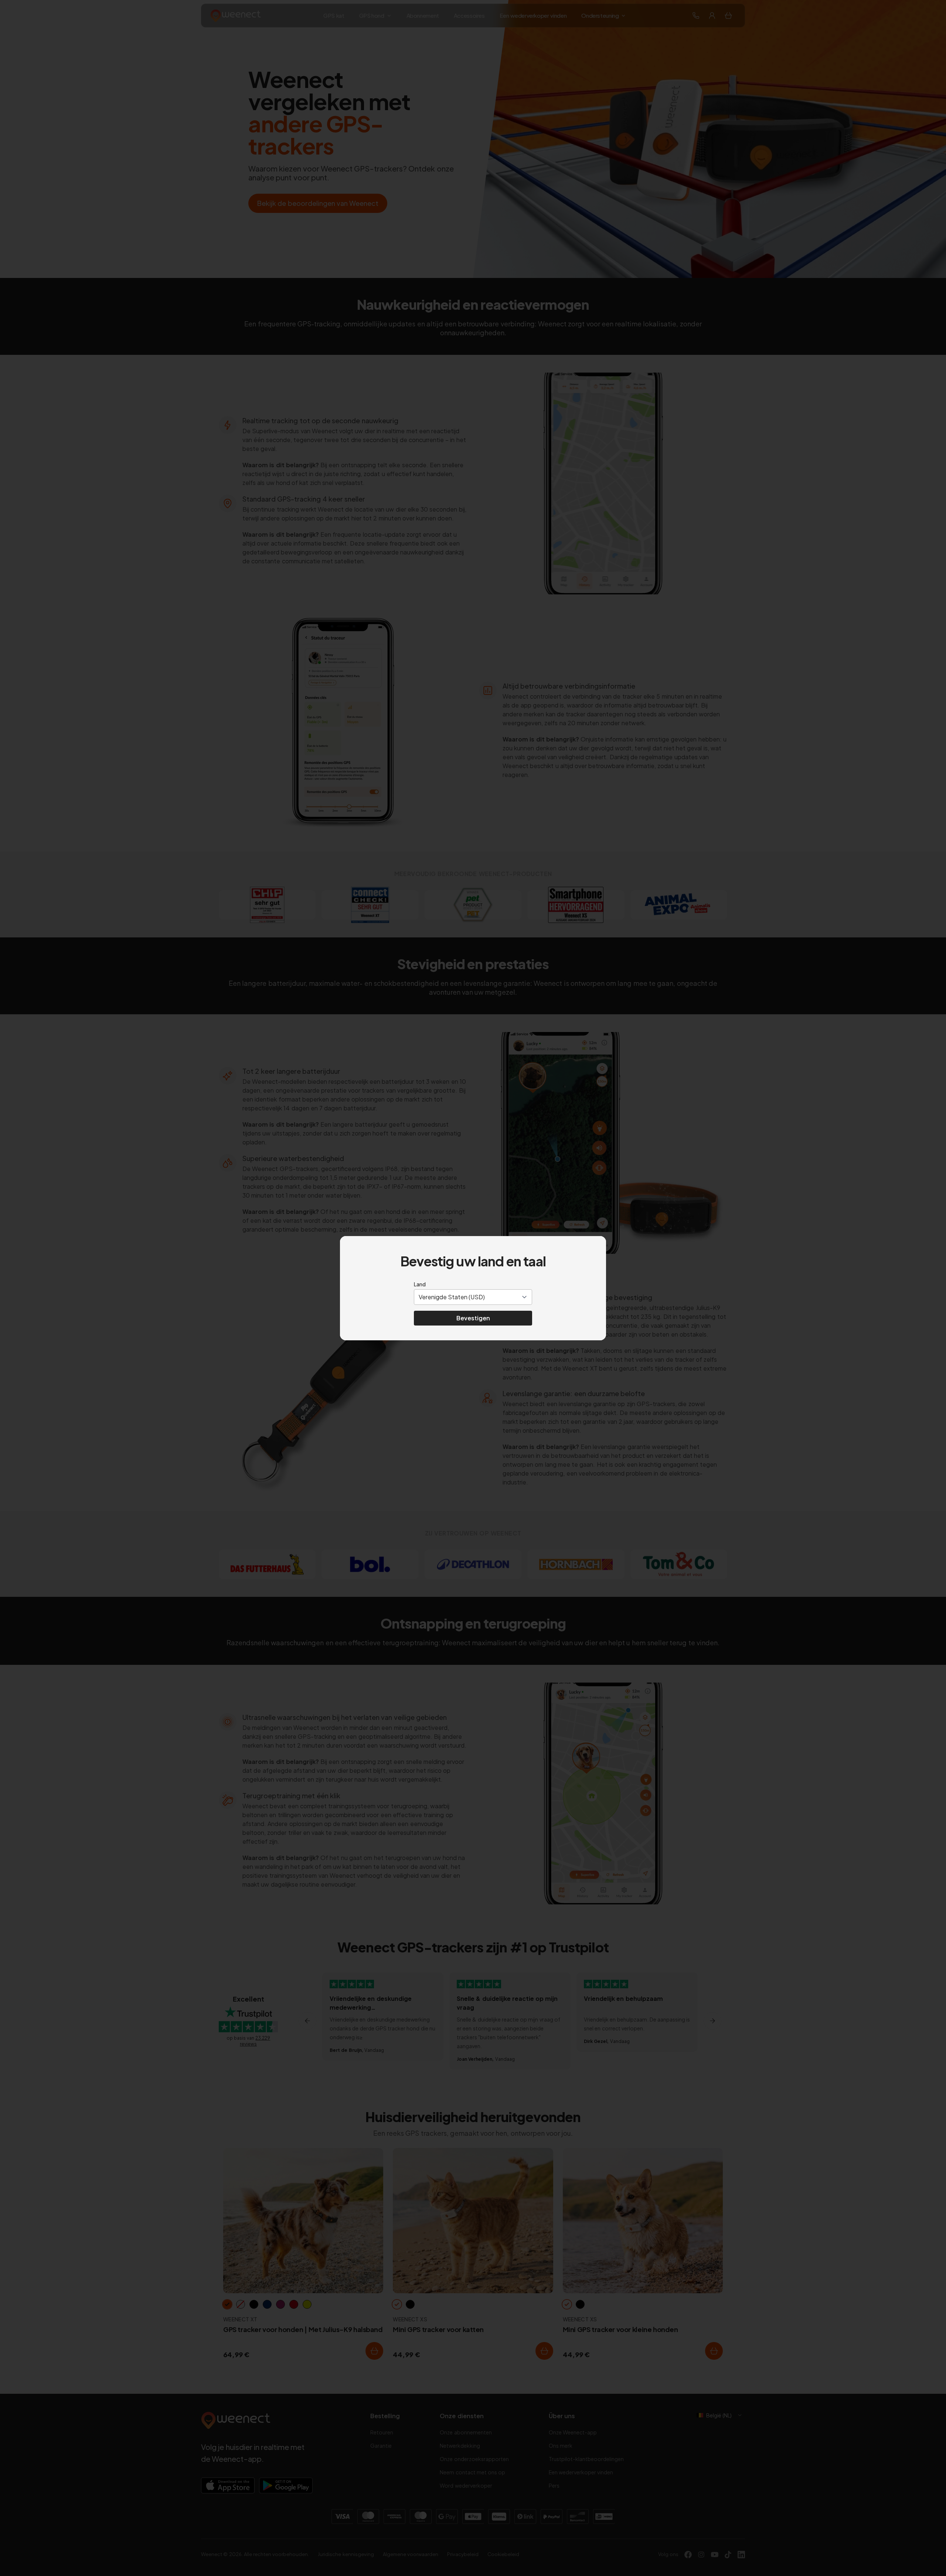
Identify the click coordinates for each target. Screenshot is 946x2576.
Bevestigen (473, 1318)
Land (420, 1284)
